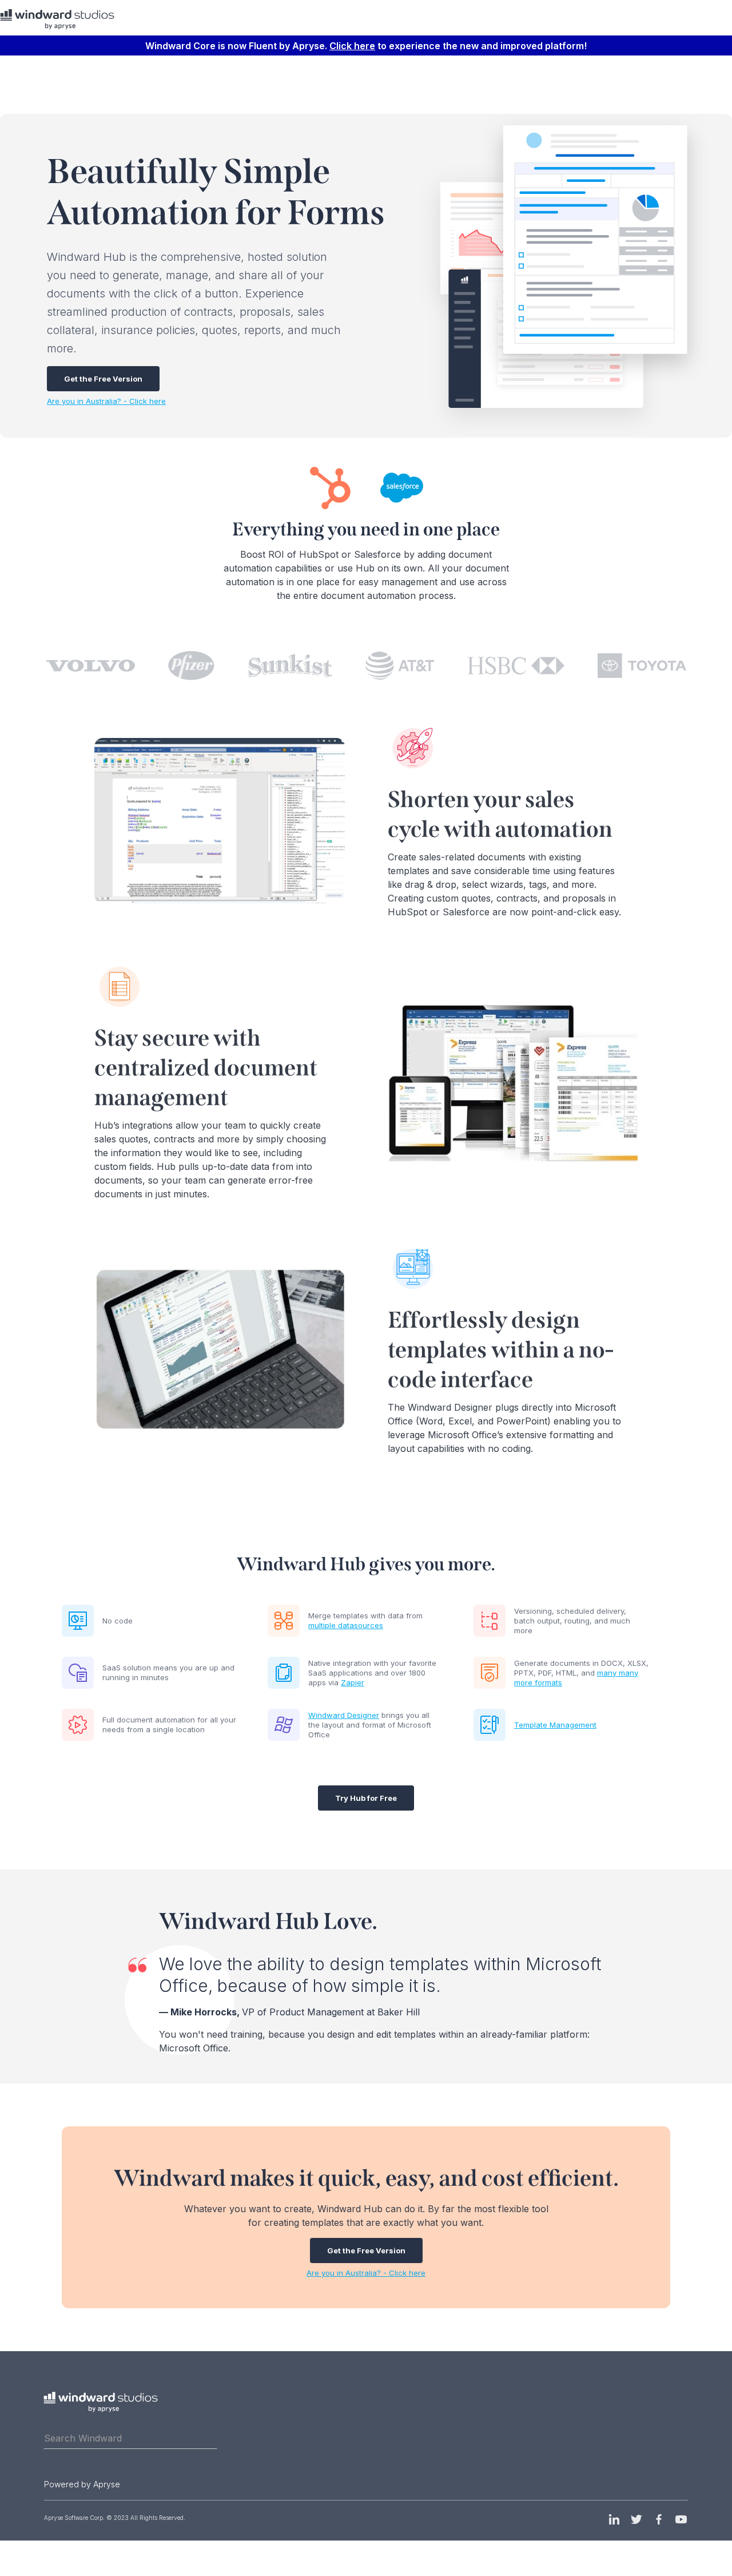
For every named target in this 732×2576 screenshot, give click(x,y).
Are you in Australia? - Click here (106, 401)
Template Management (555, 1725)
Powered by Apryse (82, 2484)
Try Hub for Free (366, 1798)
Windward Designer (344, 1715)
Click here (352, 46)
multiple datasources (346, 1625)
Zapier (353, 1682)
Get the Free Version (103, 379)
